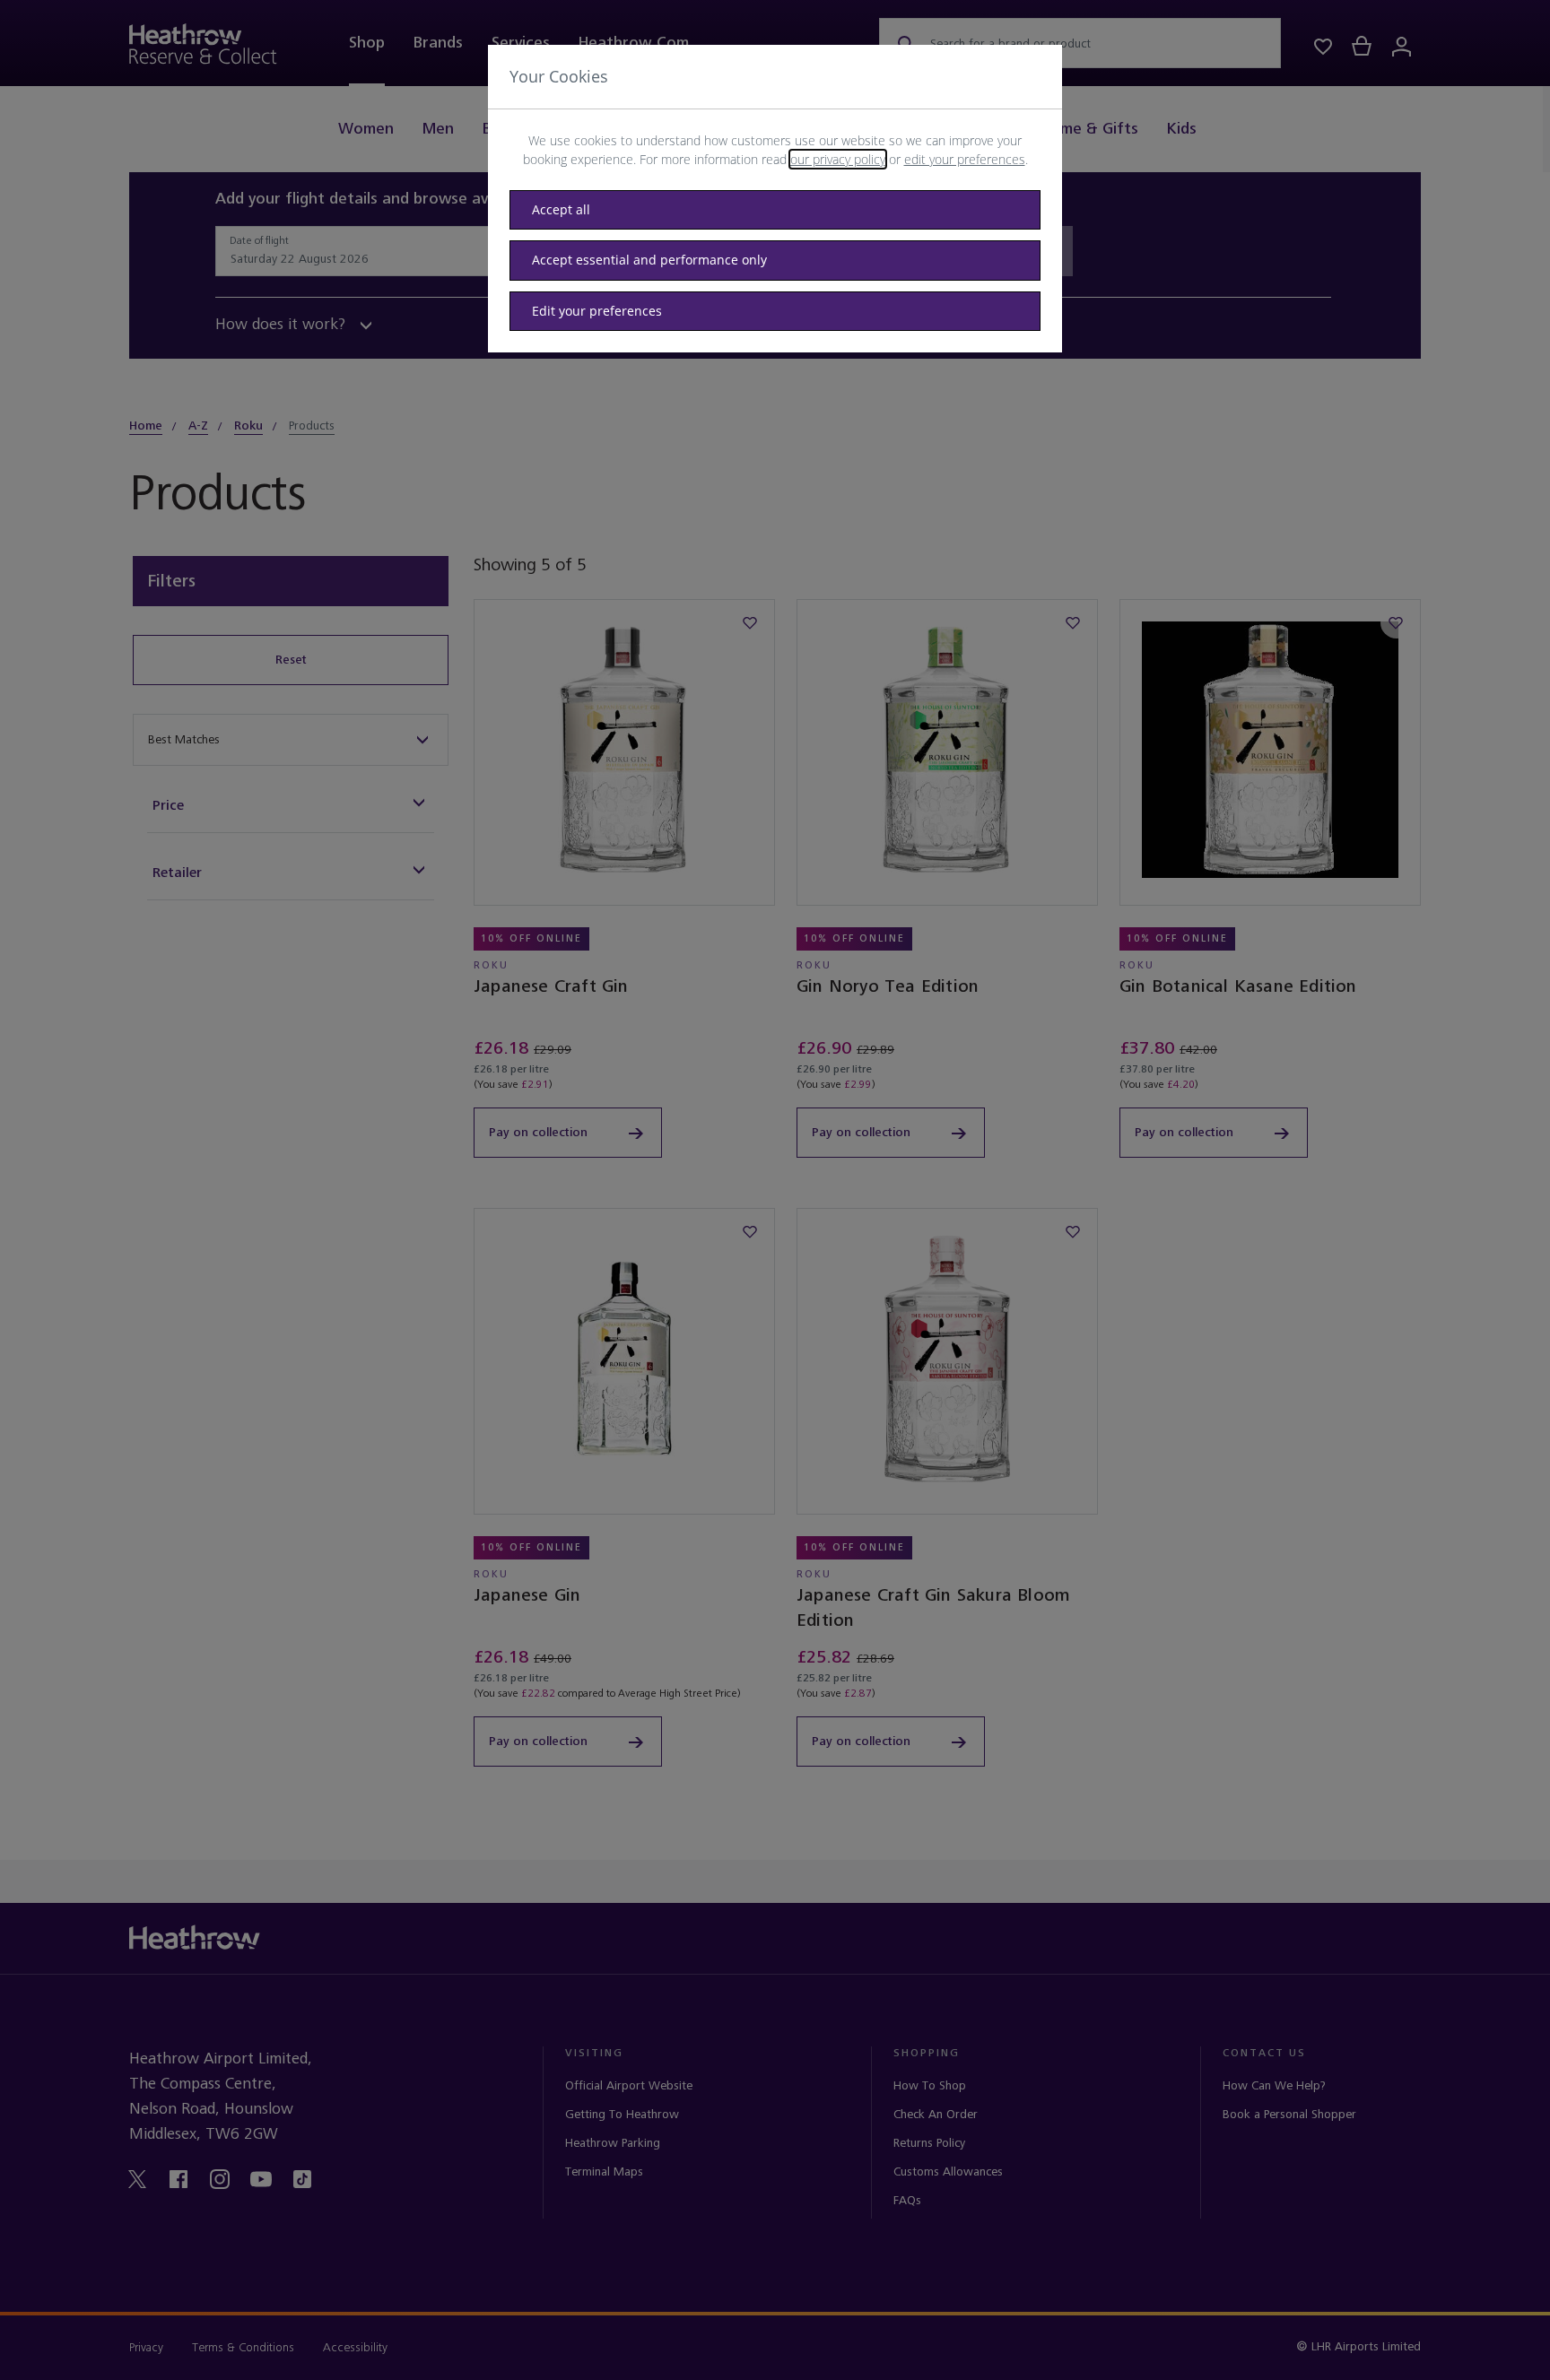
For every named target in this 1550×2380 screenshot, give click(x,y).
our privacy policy (838, 159)
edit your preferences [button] (965, 159)
